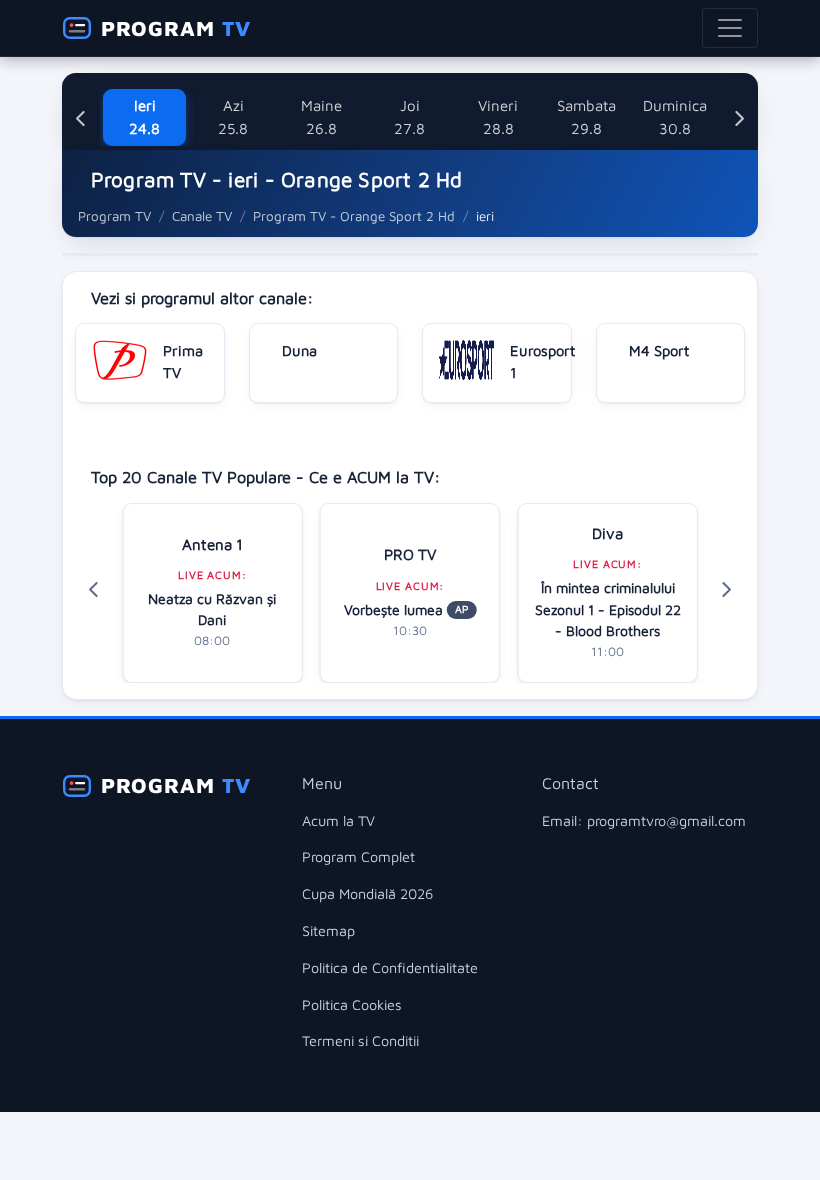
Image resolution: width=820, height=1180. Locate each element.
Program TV (114, 216)
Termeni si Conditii (360, 1040)
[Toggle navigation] (730, 28)
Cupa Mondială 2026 (367, 893)
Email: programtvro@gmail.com (644, 820)
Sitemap (328, 930)
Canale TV (202, 216)
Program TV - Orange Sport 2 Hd (354, 216)
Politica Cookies (352, 1004)
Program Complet (358, 856)
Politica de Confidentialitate (390, 967)
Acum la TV (338, 820)
